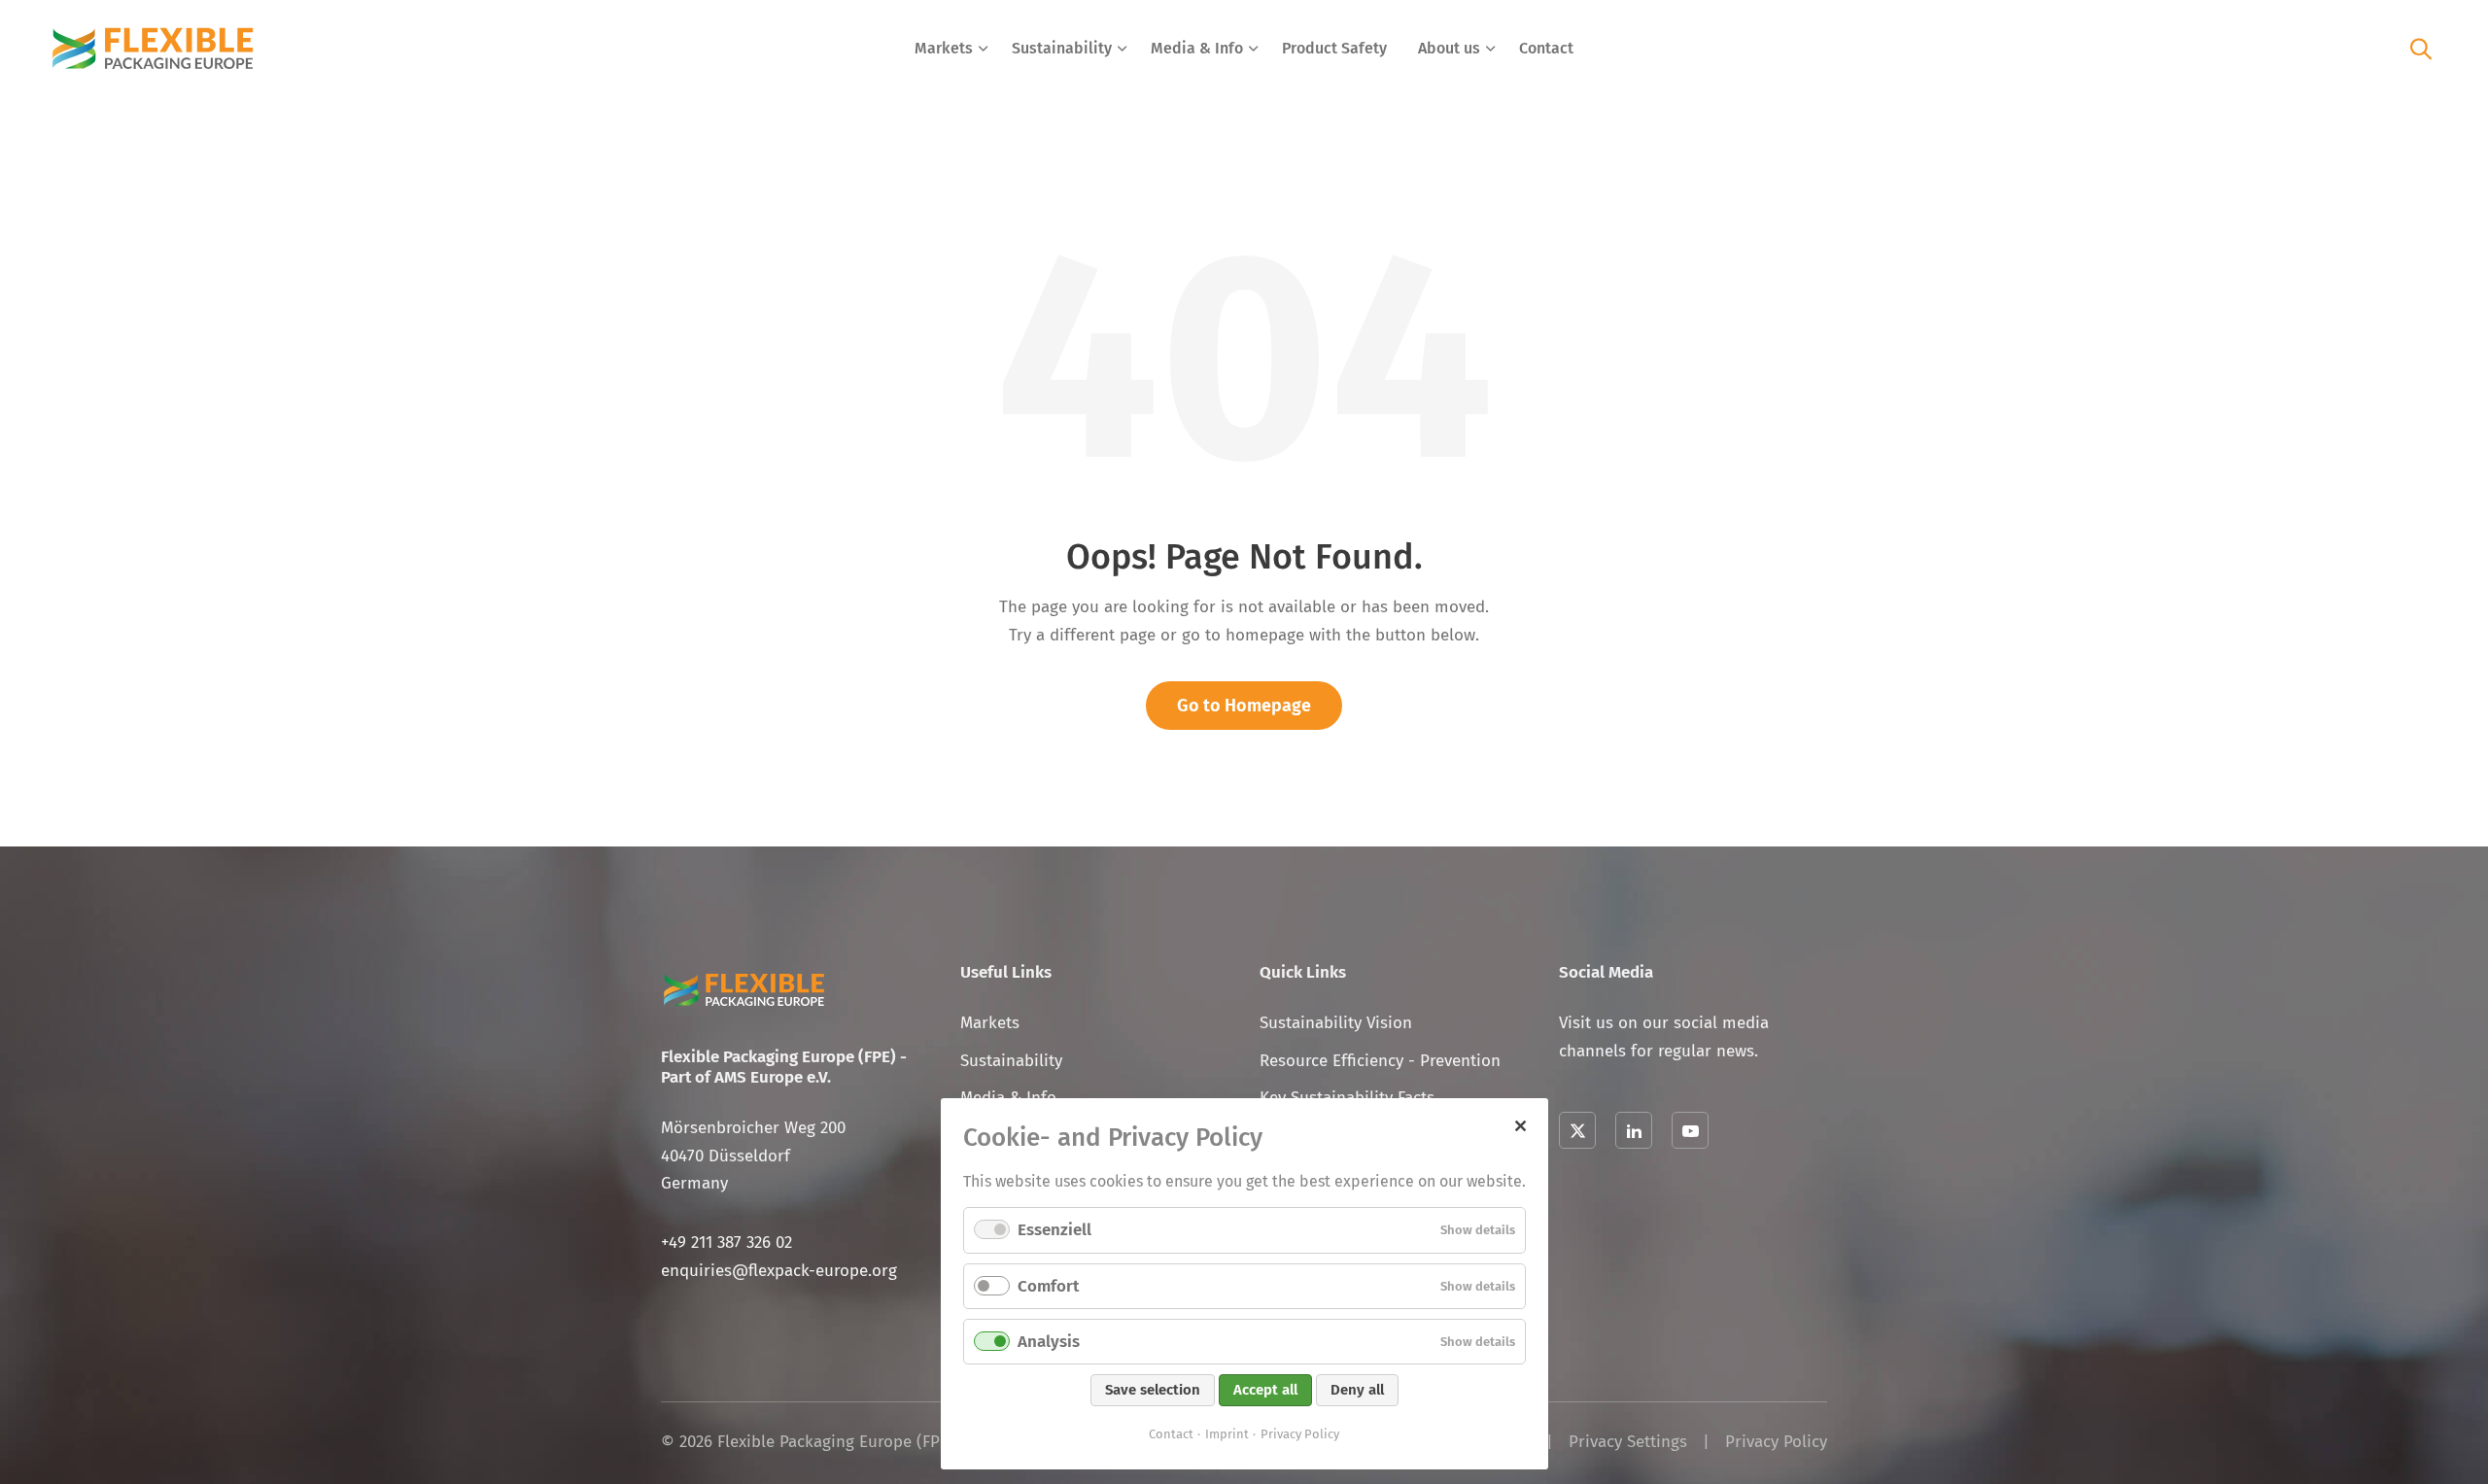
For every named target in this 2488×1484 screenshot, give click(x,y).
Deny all (1357, 1390)
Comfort (1048, 1286)
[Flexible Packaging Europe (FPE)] (153, 49)
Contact (1546, 48)
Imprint (1227, 1434)
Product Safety (1334, 48)
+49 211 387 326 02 (726, 1242)
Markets (944, 48)
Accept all (1265, 1390)
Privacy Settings (1628, 1442)
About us (1449, 48)
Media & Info (1197, 48)
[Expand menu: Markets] (984, 49)
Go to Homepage (1244, 706)
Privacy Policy (1776, 1442)
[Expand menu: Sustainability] (1123, 49)
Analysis (1049, 1342)
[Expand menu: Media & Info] (1254, 49)
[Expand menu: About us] (1491, 49)
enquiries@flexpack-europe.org (779, 1271)
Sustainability (1062, 48)
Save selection (1153, 1390)
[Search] (2421, 48)
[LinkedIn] (1634, 1130)
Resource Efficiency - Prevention (1380, 1061)
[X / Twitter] (1577, 1130)
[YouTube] (1690, 1130)
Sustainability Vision (1336, 1023)
